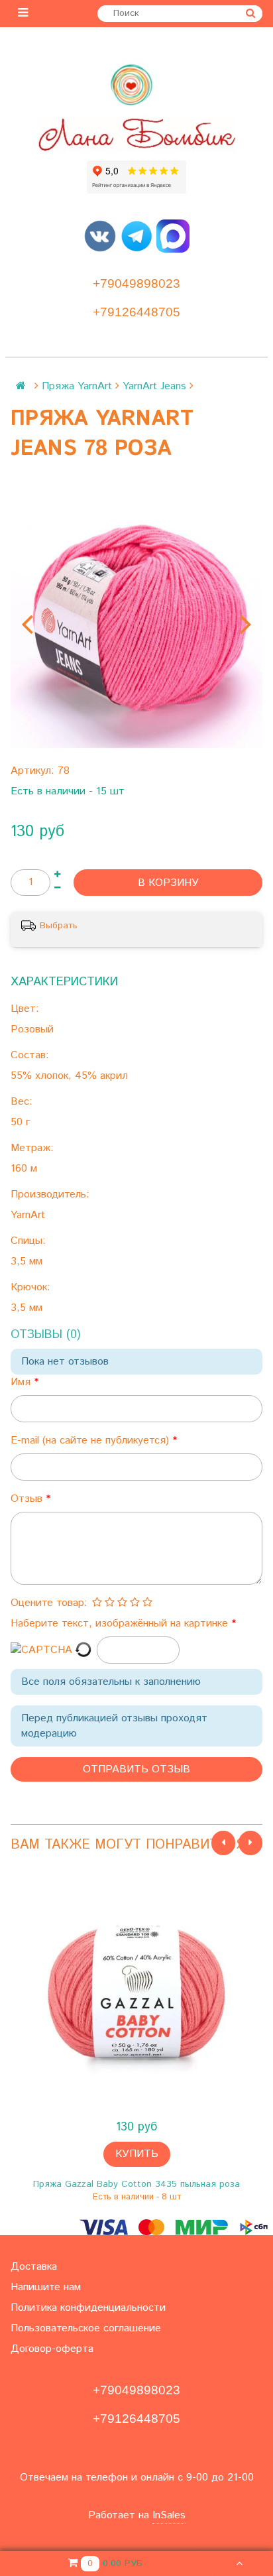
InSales (169, 2515)
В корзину (168, 883)
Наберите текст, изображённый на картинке (121, 1624)
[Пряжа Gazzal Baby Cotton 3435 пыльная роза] (136, 1992)
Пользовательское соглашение (86, 2328)
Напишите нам (46, 2287)
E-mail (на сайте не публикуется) (91, 1441)
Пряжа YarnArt (77, 386)
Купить (137, 2154)
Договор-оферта (52, 2349)
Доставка (34, 2267)
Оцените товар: (49, 1603)
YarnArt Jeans (154, 386)
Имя (22, 1382)
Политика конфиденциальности (88, 2308)
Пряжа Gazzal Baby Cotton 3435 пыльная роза (136, 2184)
